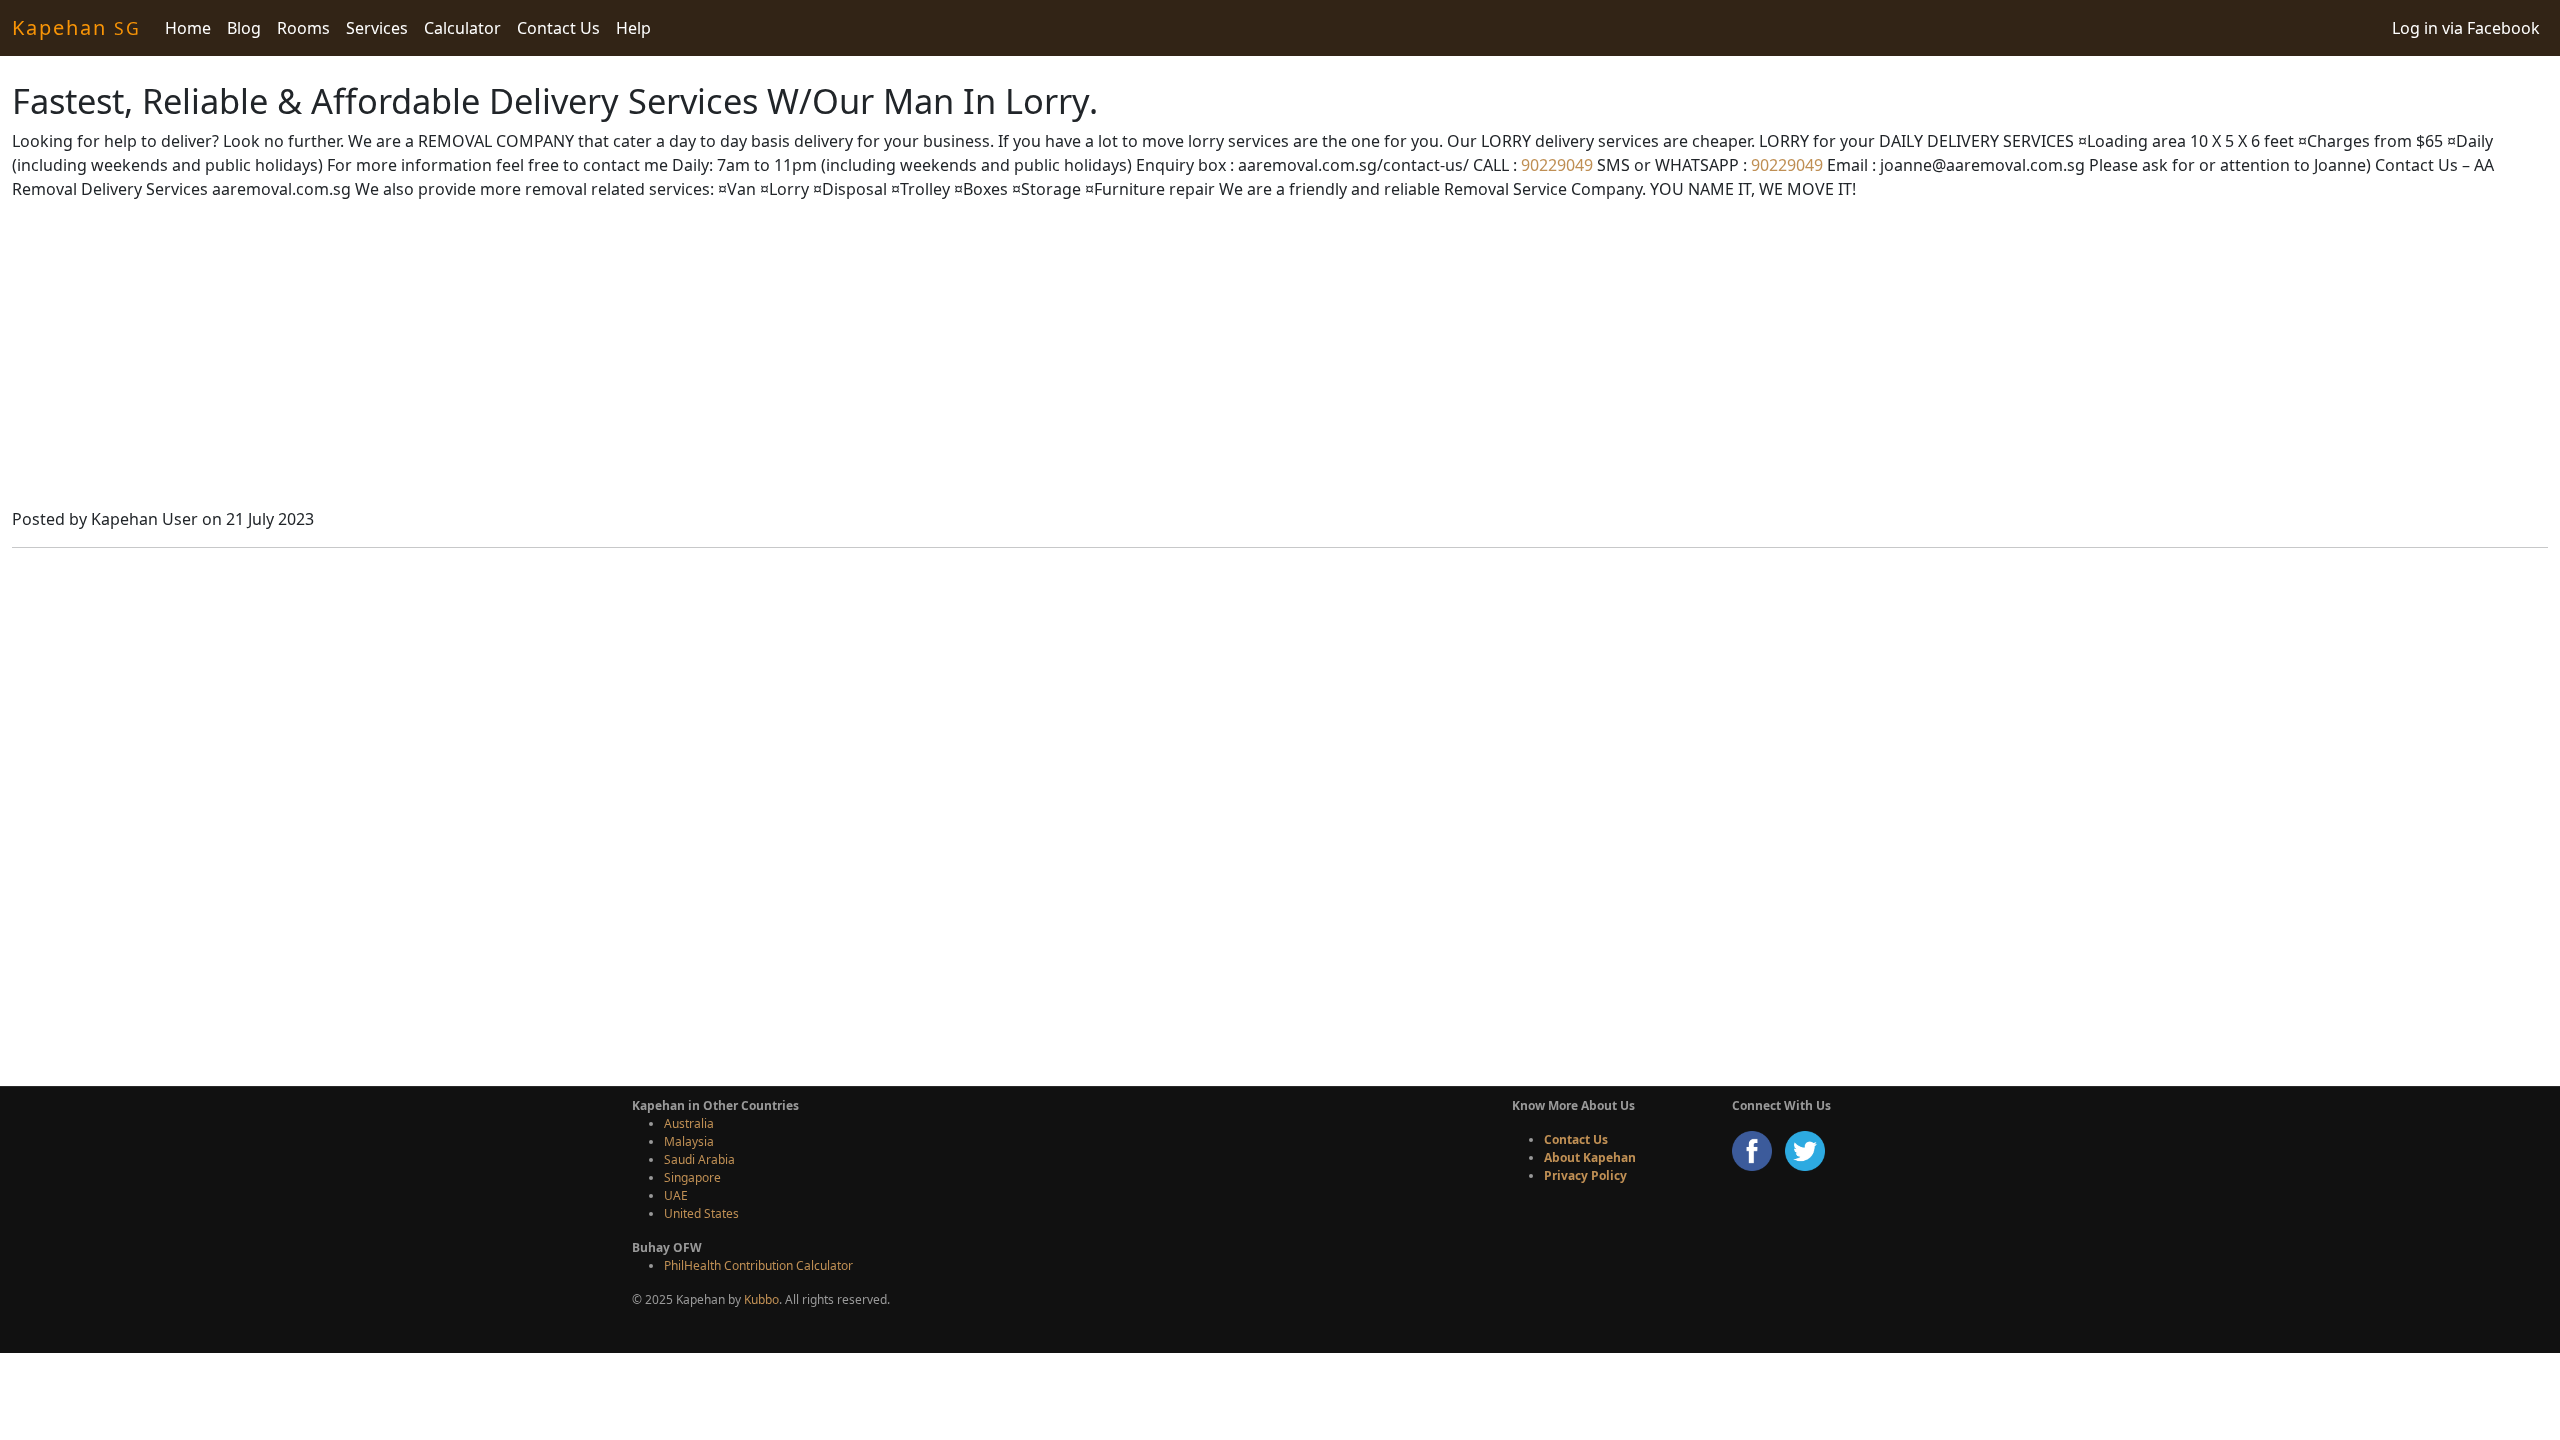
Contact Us (558, 28)
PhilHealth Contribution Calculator (758, 1265)
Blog (244, 28)
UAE (676, 1195)
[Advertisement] (1280, 357)
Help (633, 28)
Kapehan (76, 27)
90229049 (1555, 165)
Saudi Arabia (699, 1159)
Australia (689, 1123)
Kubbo (761, 1299)
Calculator (462, 28)
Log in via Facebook (2466, 28)
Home (188, 28)
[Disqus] (1280, 814)
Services (377, 28)
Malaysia (689, 1141)
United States (701, 1213)
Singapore (692, 1177)
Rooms (303, 28)
